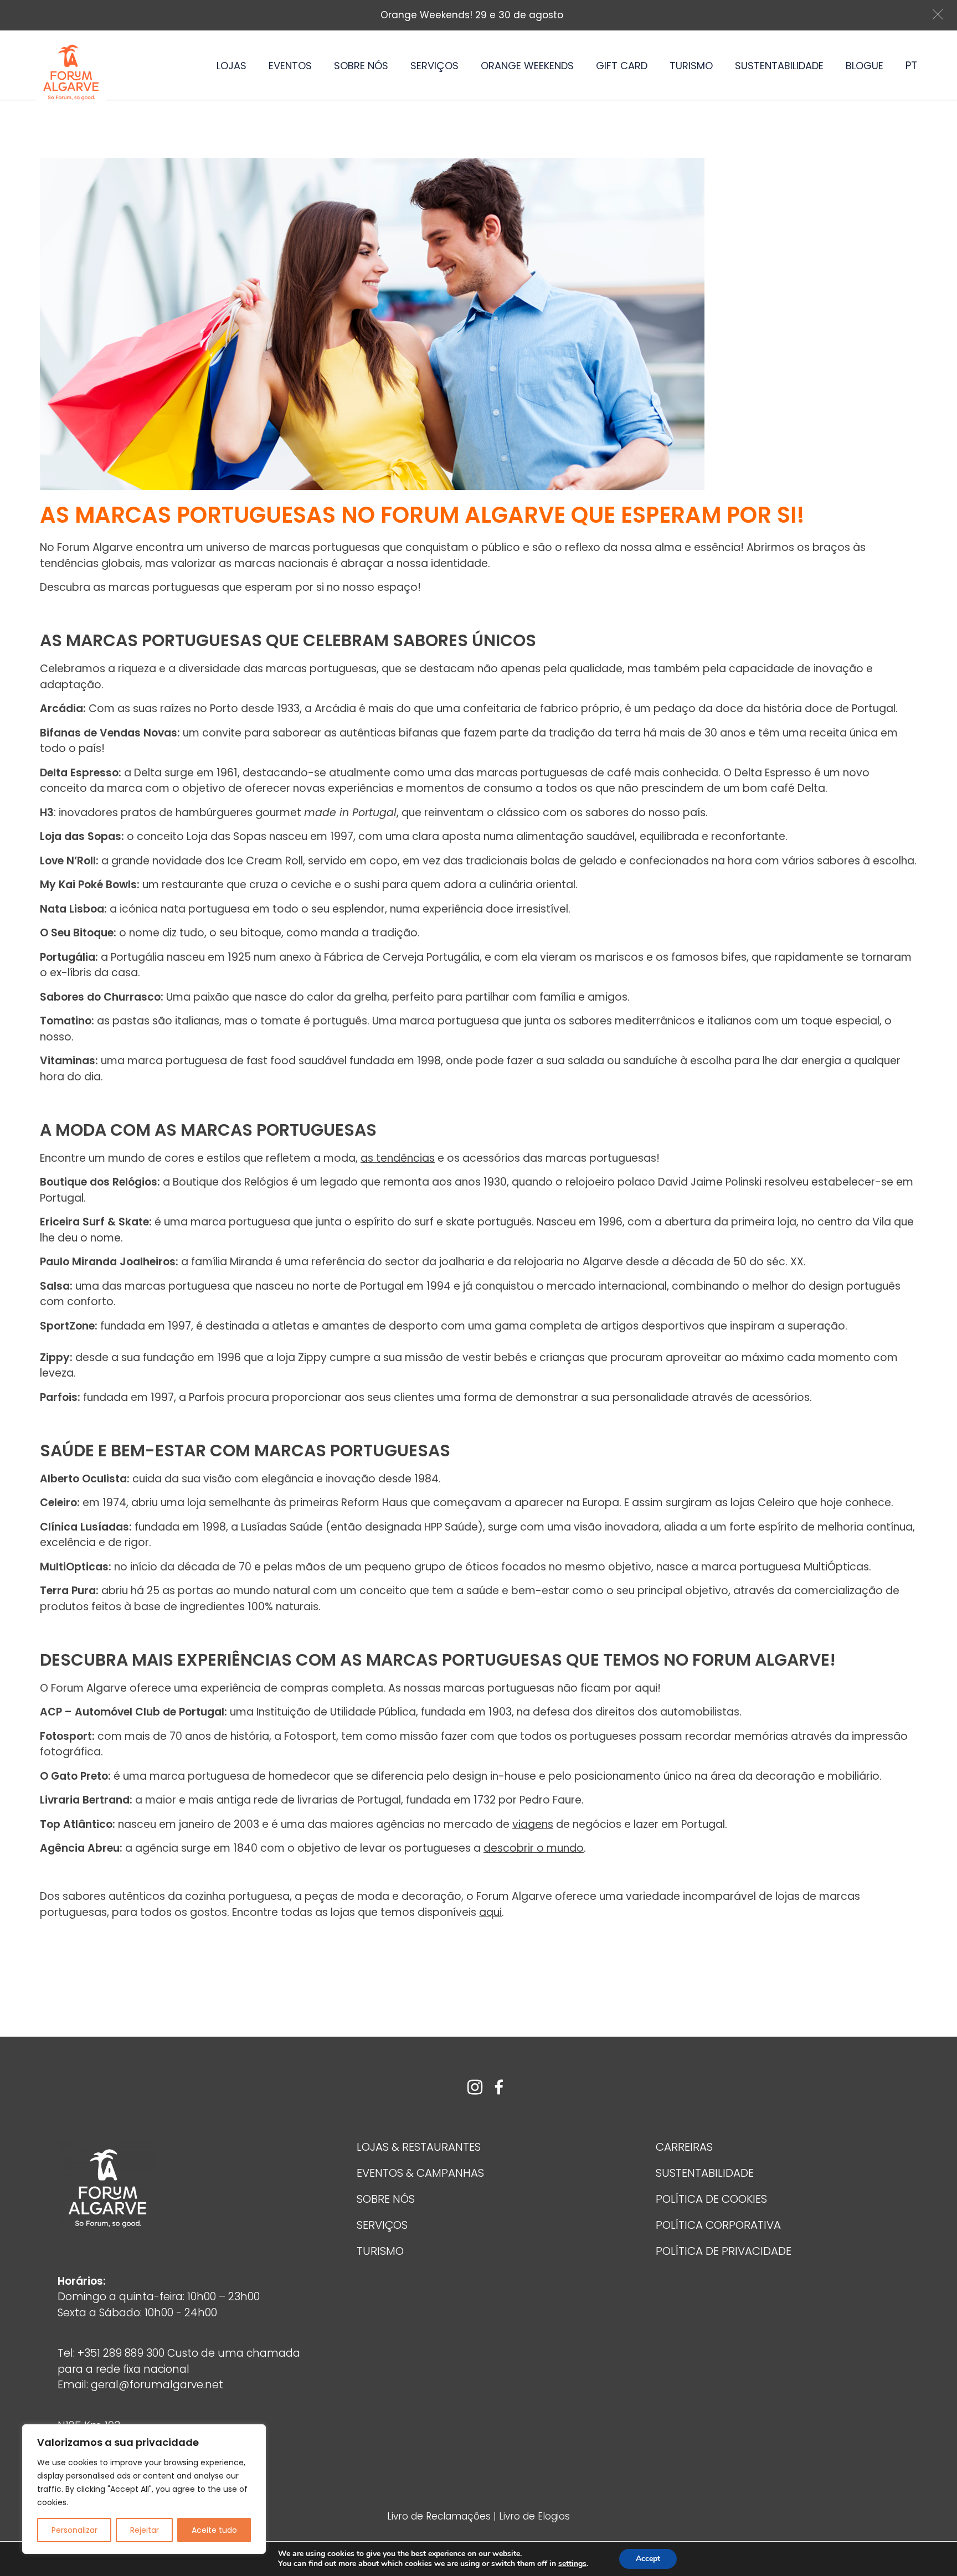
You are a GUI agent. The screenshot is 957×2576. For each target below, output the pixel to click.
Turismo (691, 66)
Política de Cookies (711, 2199)
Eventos (290, 66)
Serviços (434, 66)
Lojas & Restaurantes (419, 2147)
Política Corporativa (718, 2225)
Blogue (865, 66)
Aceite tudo (214, 2530)
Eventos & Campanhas (420, 2173)
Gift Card (622, 66)
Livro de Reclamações (440, 2516)
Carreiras (684, 2147)
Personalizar (74, 2530)
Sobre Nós (361, 66)
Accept (648, 2559)
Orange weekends (527, 66)
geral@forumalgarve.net (157, 2385)
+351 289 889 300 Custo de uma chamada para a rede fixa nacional (179, 2361)
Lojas (231, 66)
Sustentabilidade (779, 66)
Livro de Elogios (534, 2516)
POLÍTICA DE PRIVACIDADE (724, 2251)
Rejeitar (145, 2530)
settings (572, 2564)
